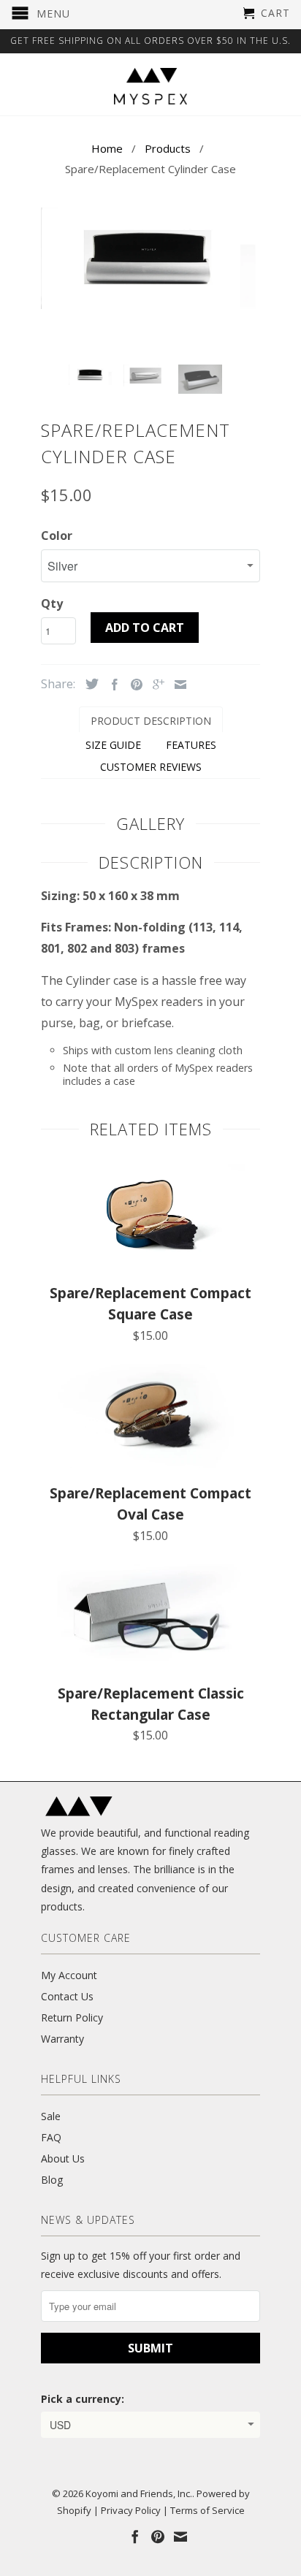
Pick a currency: (83, 2399)
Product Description (151, 721)
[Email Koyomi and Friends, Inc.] (180, 2537)
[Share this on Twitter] (88, 684)
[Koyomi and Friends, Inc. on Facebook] (135, 2537)
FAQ (51, 2137)
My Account (69, 1975)
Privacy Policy (131, 2510)
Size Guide (113, 745)
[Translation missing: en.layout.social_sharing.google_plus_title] (155, 685)
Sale (51, 2116)
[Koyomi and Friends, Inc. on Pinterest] (158, 2537)
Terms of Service (207, 2510)
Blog (52, 2180)
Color (57, 536)
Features (191, 745)
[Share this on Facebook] (111, 685)
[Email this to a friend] (177, 685)
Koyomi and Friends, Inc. (139, 2493)
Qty (52, 603)
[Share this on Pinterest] (133, 685)
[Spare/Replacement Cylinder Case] (150, 258)
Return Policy (72, 2017)
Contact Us (67, 1996)
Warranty (62, 2039)
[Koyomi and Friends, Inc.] (150, 86)
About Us (63, 2158)
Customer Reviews (151, 767)
